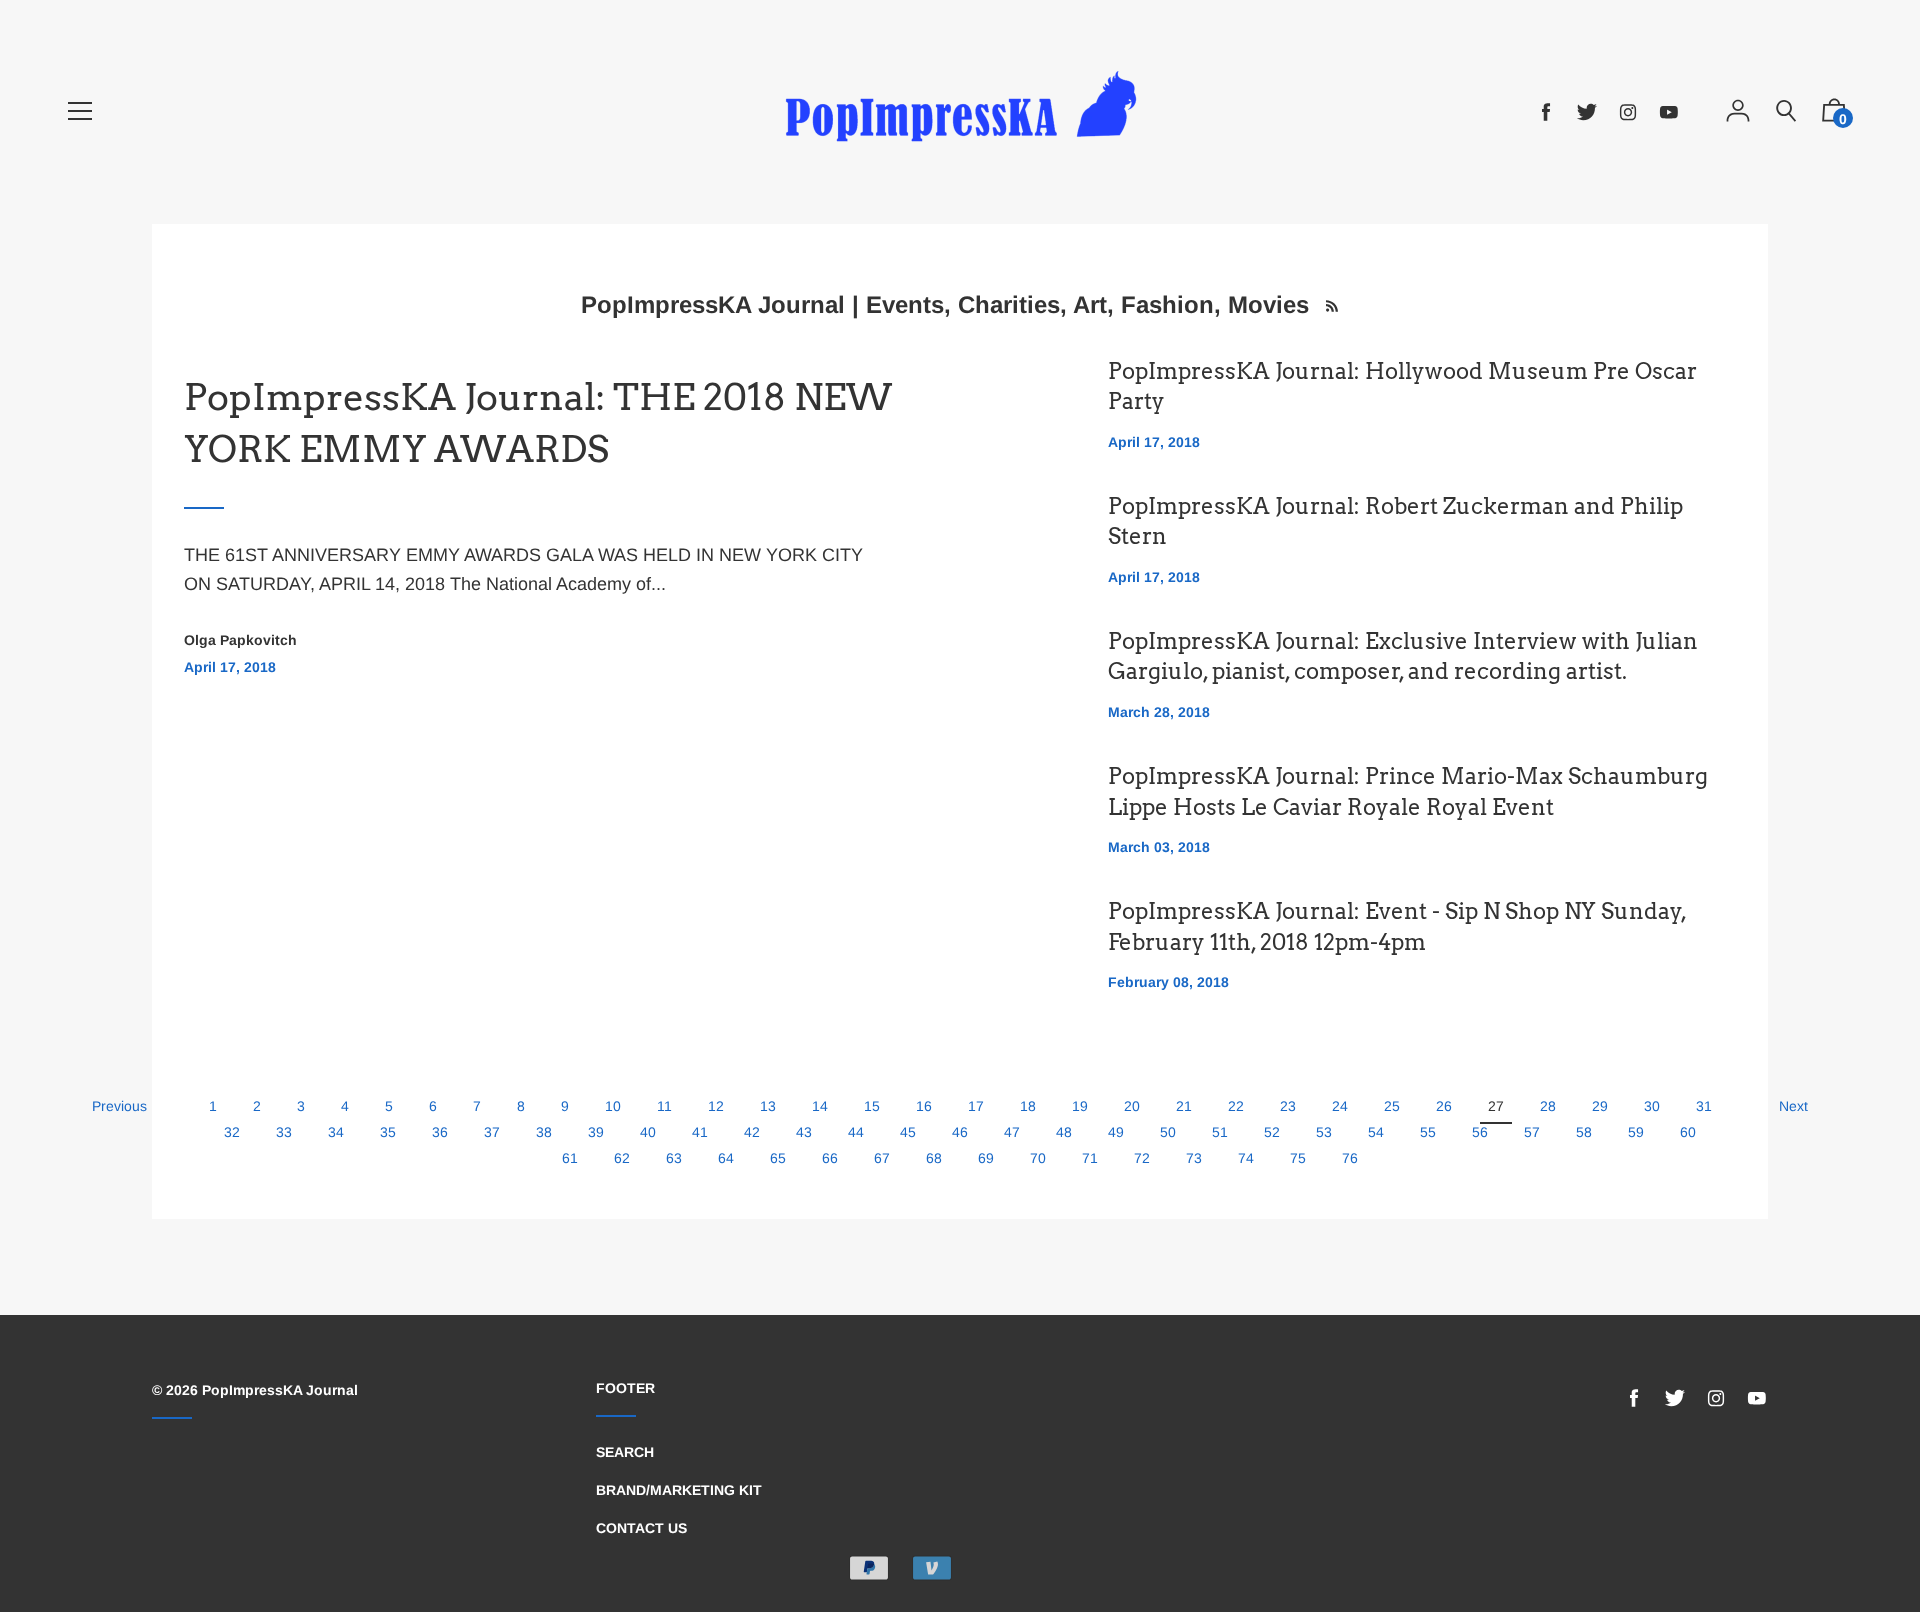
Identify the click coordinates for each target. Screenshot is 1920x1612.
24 (1340, 1106)
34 (336, 1132)
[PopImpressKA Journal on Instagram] (1628, 112)
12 (716, 1106)
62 (622, 1158)
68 (934, 1158)
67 (882, 1158)
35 (388, 1132)
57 (1532, 1132)
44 (856, 1132)
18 (1028, 1106)
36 (440, 1132)
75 (1298, 1158)
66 (830, 1158)
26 (1444, 1106)
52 (1272, 1132)
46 (960, 1132)
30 (1652, 1106)
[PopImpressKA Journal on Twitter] (1587, 112)
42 (752, 1132)
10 (613, 1106)
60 (1688, 1132)
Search (625, 1452)
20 (1132, 1106)
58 (1584, 1132)
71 (1090, 1158)
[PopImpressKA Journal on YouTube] (1669, 112)
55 (1428, 1132)
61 (570, 1158)
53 (1324, 1132)
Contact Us (641, 1528)
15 (872, 1106)
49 (1116, 1132)
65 (778, 1158)
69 (986, 1158)
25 (1392, 1106)
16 (924, 1106)
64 (726, 1158)
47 (1012, 1132)
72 (1142, 1158)
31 (1704, 1106)
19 (1080, 1106)
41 (700, 1132)
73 (1194, 1158)
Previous (119, 1106)
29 (1600, 1106)
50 (1168, 1132)
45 (908, 1132)
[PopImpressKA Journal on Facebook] (1546, 112)
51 (1220, 1132)
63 (674, 1158)
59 (1636, 1132)
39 (596, 1132)
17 (976, 1106)
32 (232, 1132)
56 (1480, 1132)
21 (1184, 1106)
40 (648, 1132)
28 (1548, 1106)
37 (492, 1132)
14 (820, 1106)
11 (664, 1106)
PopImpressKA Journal (280, 1390)
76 (1350, 1158)
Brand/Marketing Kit (679, 1490)
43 (804, 1132)
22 (1236, 1106)
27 (1496, 1106)
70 (1038, 1158)
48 (1064, 1132)
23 (1288, 1106)
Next (1793, 1106)
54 (1376, 1132)
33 (284, 1132)
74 (1246, 1158)
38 (544, 1132)
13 (768, 1106)
